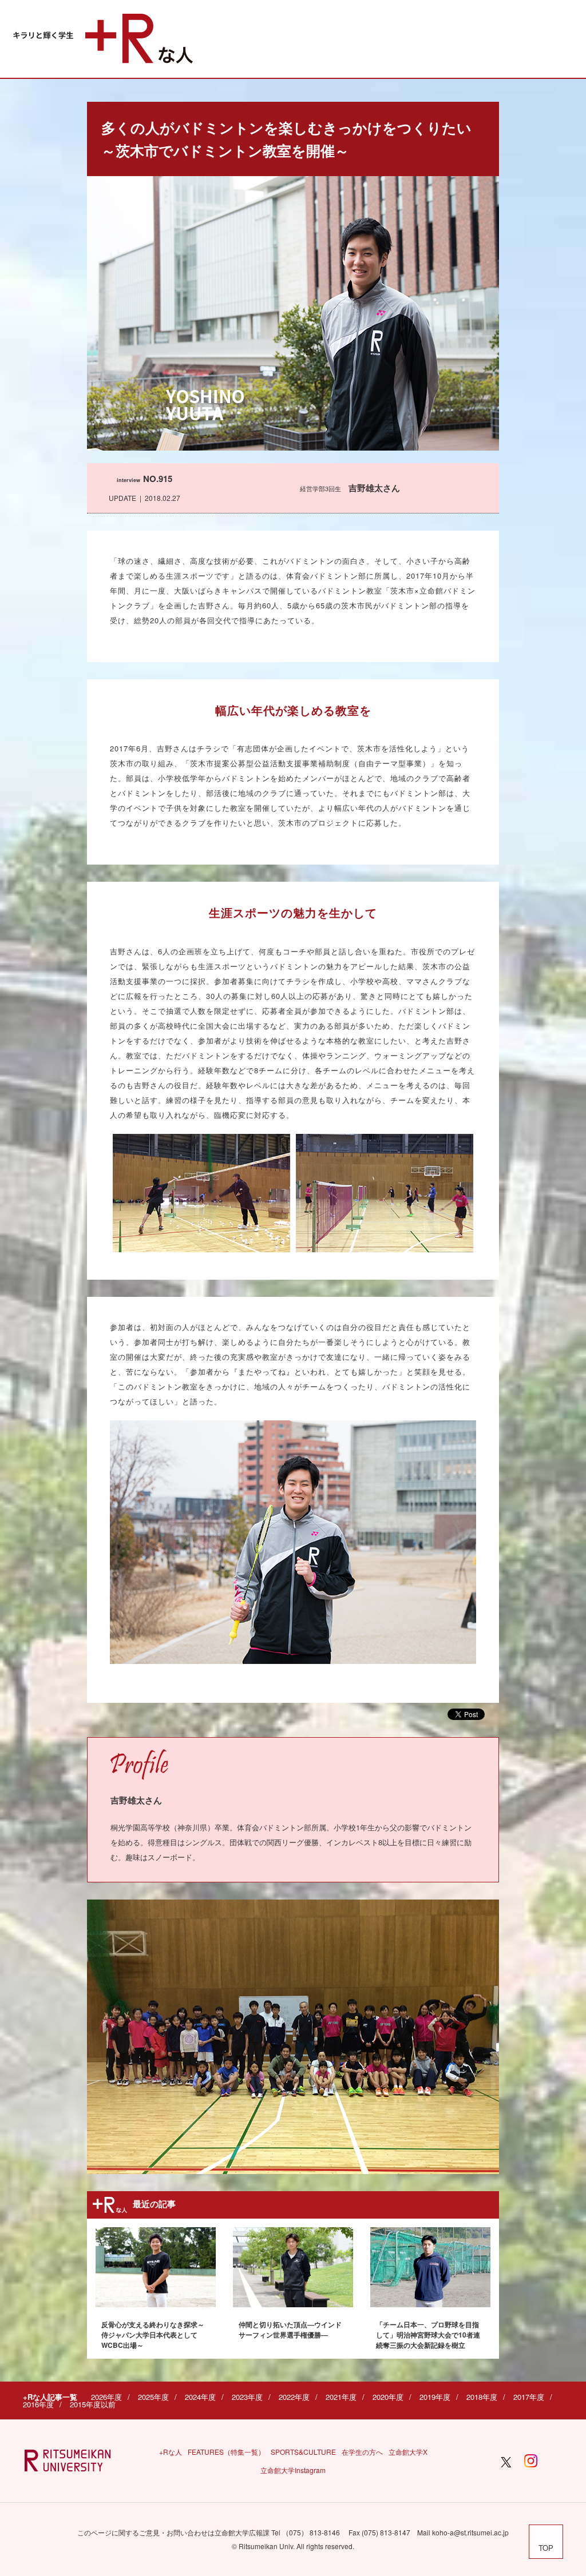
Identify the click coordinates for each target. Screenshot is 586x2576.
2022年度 (294, 2397)
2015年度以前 (93, 2404)
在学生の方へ (362, 2452)
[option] (293, 2037)
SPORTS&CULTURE (303, 2452)
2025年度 (153, 2397)
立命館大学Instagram (293, 2470)
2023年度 (247, 2397)
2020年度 (388, 2397)
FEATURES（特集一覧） (226, 2452)
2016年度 (38, 2404)
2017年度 (529, 2397)
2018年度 (482, 2397)
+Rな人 (171, 2452)
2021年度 (341, 2397)
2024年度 (200, 2397)
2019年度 (435, 2397)
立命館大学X (408, 2452)
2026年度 (106, 2397)
